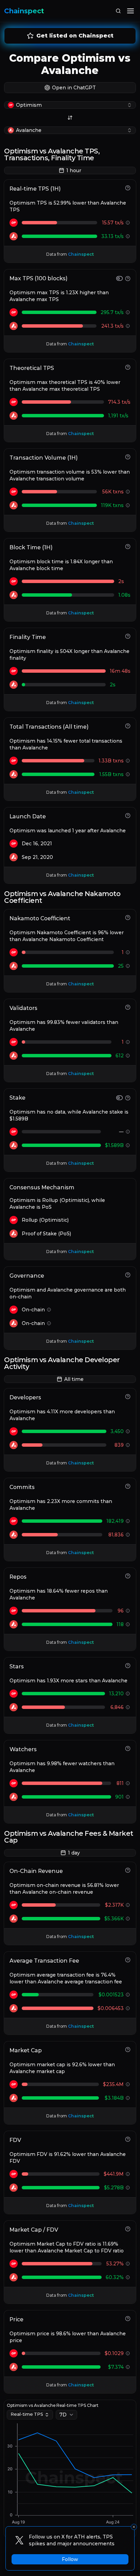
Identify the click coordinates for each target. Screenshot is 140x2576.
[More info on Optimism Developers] (128, 1431)
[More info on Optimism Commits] (128, 1521)
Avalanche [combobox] (29, 130)
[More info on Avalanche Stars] (128, 1707)
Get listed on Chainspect (75, 36)
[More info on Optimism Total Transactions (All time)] (128, 761)
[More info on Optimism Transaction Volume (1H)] (128, 492)
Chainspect (24, 11)
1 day (74, 1853)
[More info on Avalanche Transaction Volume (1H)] (128, 505)
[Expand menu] (130, 11)
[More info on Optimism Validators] (128, 1042)
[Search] (118, 11)
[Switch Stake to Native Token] (119, 1098)
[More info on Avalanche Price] (128, 2367)
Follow (70, 2559)
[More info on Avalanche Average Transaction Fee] (128, 2008)
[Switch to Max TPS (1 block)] (119, 278)
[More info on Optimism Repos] (128, 1611)
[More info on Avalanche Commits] (128, 1535)
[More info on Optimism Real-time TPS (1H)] (128, 223)
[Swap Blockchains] (70, 118)
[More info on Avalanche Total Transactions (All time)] (128, 774)
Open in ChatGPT (74, 88)
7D (63, 2415)
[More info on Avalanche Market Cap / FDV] (128, 2277)
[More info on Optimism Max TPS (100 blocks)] (128, 312)
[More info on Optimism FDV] (128, 2174)
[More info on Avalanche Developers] (128, 1445)
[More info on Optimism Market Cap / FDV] (128, 2264)
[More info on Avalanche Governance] (49, 1323)
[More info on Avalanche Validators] (128, 1056)
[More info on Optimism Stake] (128, 1132)
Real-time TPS (27, 2414)
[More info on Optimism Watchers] (128, 1783)
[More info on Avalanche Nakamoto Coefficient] (128, 966)
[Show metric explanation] (128, 188)
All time (74, 1379)
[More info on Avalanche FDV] (128, 2188)
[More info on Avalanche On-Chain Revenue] (128, 1919)
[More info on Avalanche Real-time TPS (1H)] (128, 236)
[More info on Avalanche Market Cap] (128, 2098)
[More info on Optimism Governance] (49, 1310)
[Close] (134, 2527)
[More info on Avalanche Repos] (128, 1624)
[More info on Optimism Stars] (128, 1694)
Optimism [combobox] (29, 105)
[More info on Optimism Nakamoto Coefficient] (128, 952)
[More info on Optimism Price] (128, 2353)
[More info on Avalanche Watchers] (128, 1797)
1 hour (74, 170)
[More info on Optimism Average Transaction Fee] (128, 1995)
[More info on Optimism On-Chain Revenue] (128, 1905)
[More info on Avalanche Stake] (128, 1145)
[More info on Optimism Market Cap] (128, 2084)
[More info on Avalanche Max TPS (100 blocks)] (128, 326)
